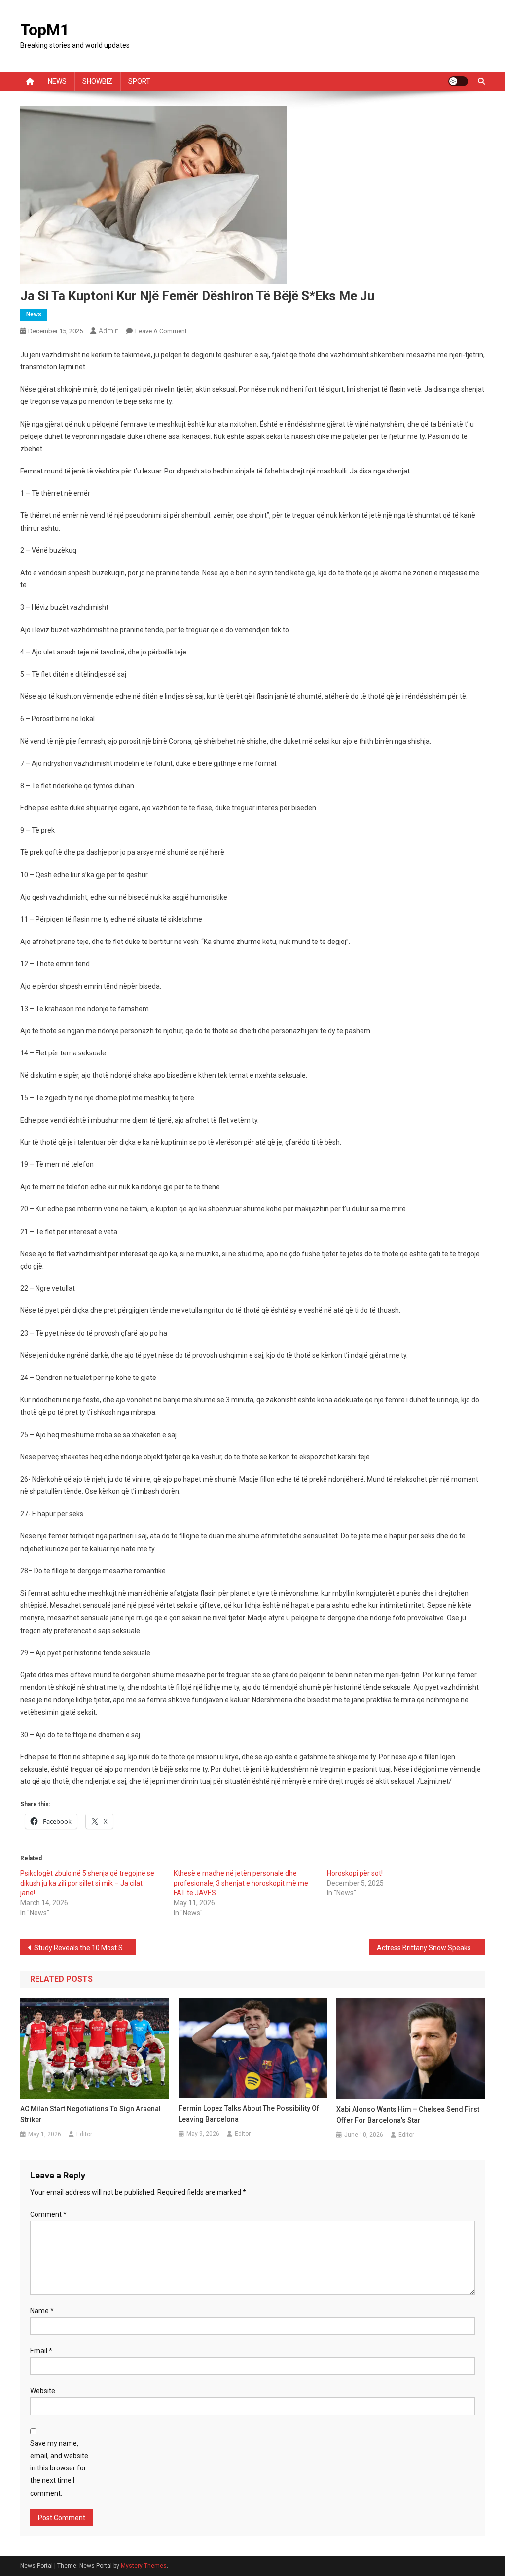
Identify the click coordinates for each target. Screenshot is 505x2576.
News (34, 314)
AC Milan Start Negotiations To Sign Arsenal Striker (90, 2114)
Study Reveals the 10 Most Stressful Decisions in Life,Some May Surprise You (85, 1948)
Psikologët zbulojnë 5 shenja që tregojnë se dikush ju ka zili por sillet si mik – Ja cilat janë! (87, 1883)
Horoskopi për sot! (355, 1873)
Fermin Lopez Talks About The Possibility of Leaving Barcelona (249, 2114)
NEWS (57, 81)
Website (43, 2391)
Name (42, 2311)
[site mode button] (458, 81)
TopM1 (45, 30)
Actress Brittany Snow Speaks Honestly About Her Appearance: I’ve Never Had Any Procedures (431, 1948)
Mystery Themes (144, 2566)
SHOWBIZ (97, 81)
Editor (84, 2134)
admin (109, 331)
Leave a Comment (161, 331)
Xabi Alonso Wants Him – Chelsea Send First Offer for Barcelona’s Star (408, 2115)
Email (41, 2351)
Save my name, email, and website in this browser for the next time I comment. (59, 2468)
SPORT (139, 81)
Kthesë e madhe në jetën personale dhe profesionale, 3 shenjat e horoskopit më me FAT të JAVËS (241, 1883)
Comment (48, 2214)
